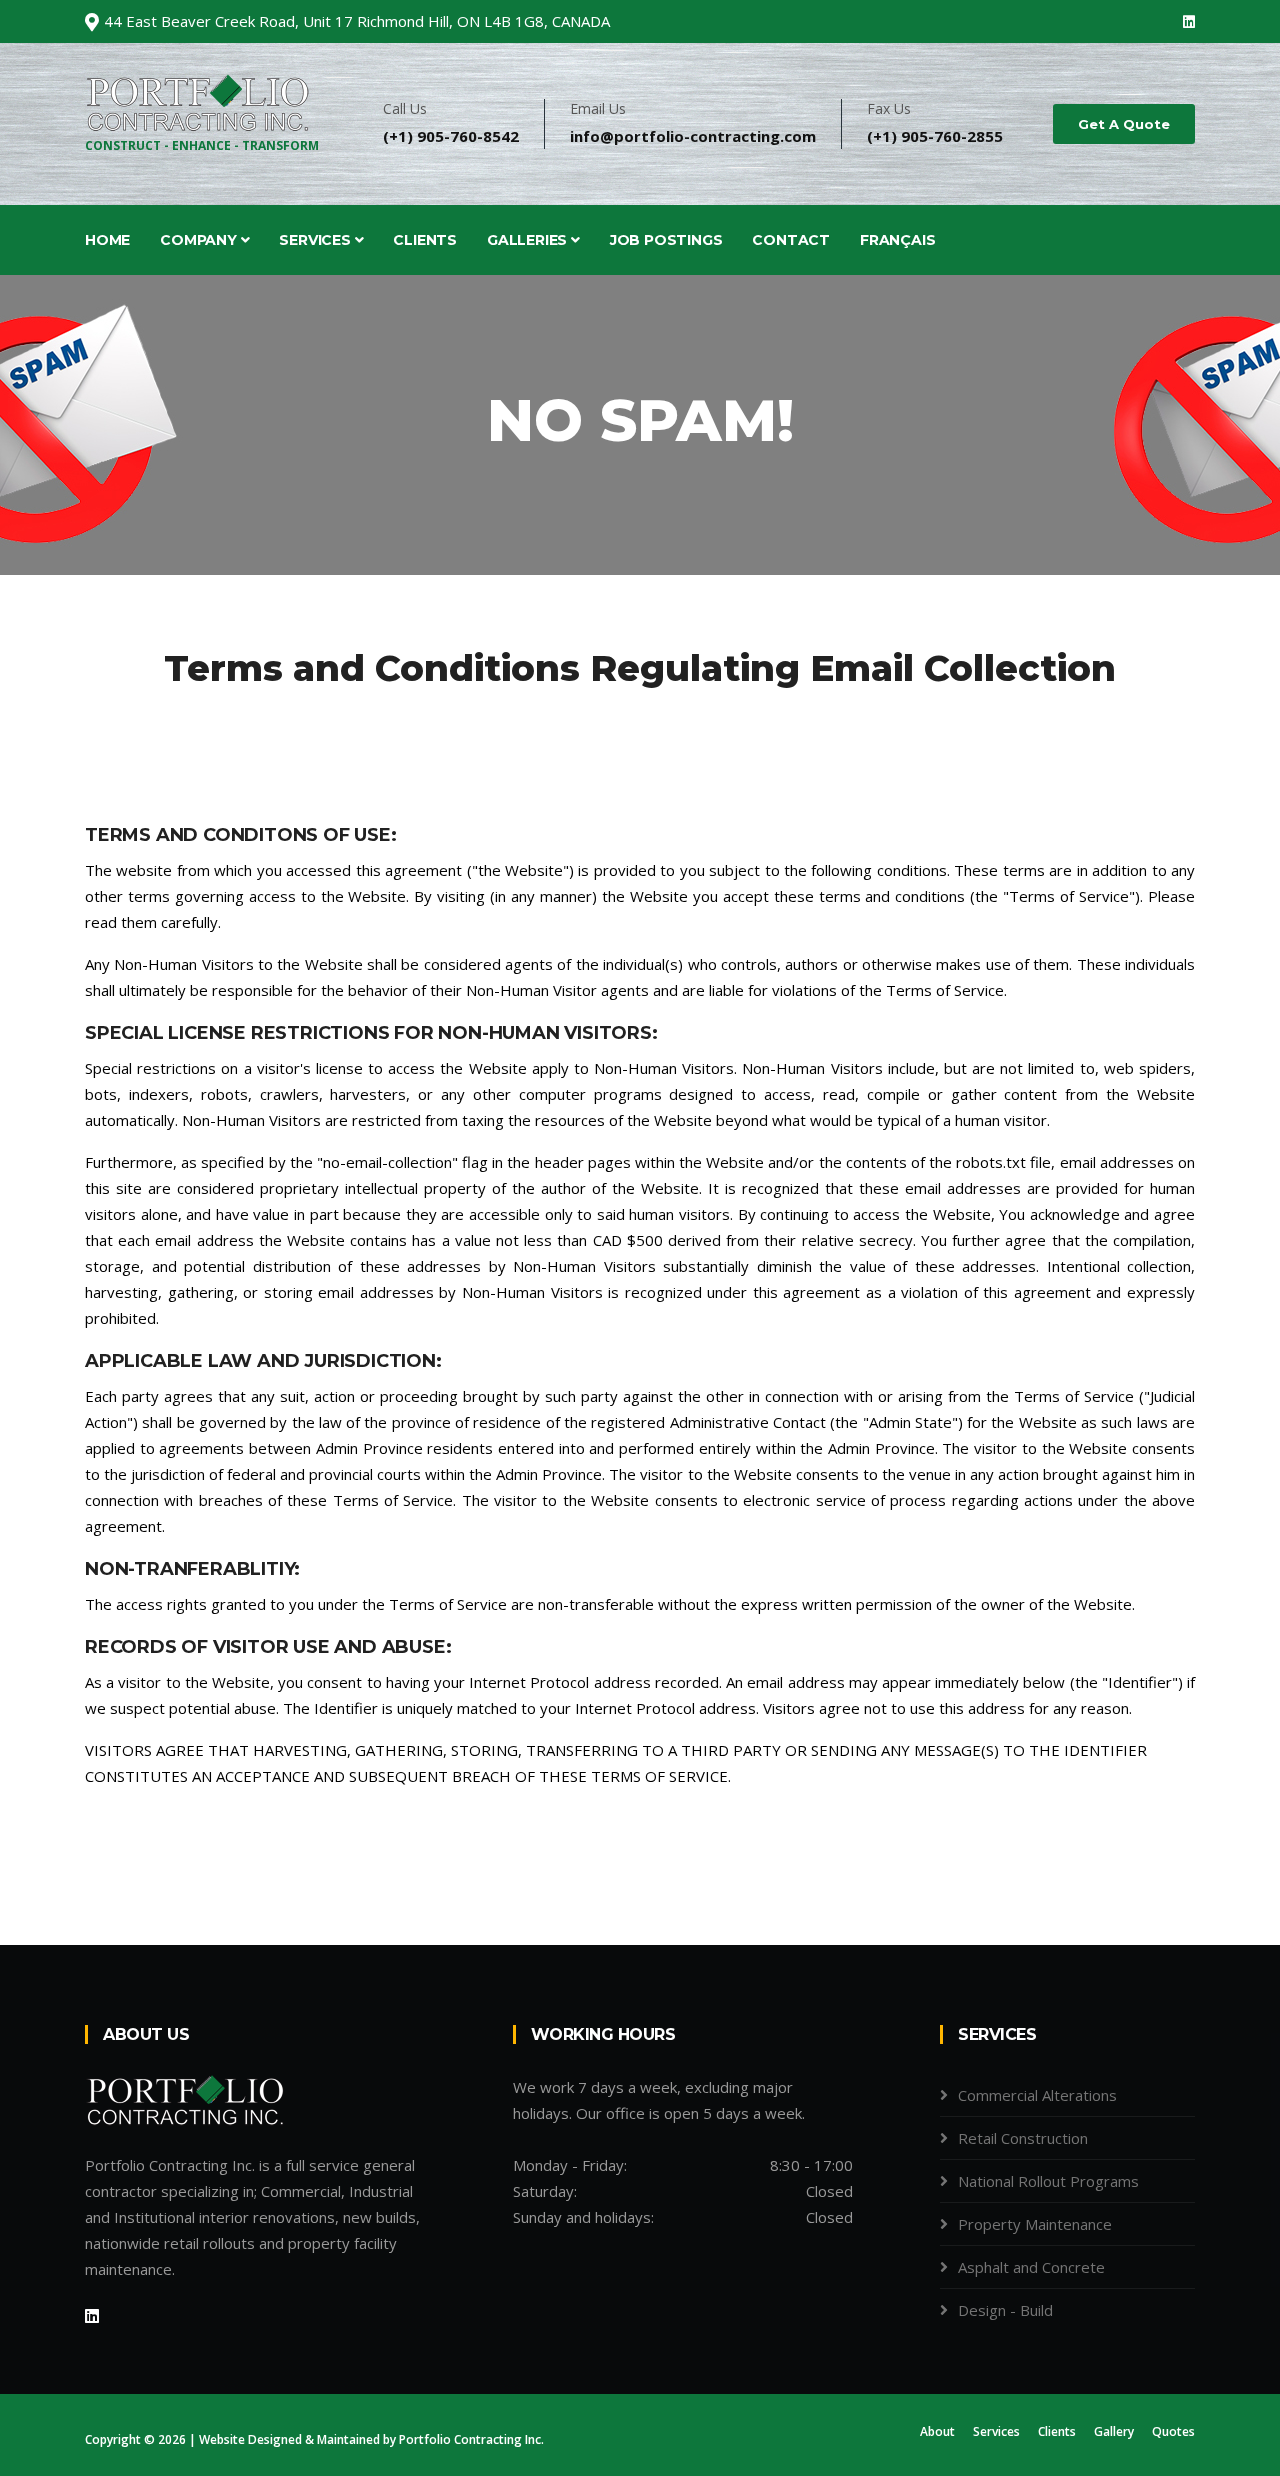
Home (107, 240)
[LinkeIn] (92, 2316)
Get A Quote (1124, 124)
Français (897, 240)
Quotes (1173, 2431)
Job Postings (666, 240)
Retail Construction (1023, 2138)
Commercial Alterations (1037, 2095)
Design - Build (1005, 2310)
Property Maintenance (1035, 2224)
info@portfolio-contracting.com (693, 136)
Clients (425, 240)
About (937, 2431)
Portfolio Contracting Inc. (471, 2439)
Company (200, 240)
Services (316, 240)
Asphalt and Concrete (1031, 2267)
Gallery (1114, 2431)
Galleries (529, 240)
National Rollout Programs (1048, 2181)
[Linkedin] (1189, 21)
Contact (791, 240)
